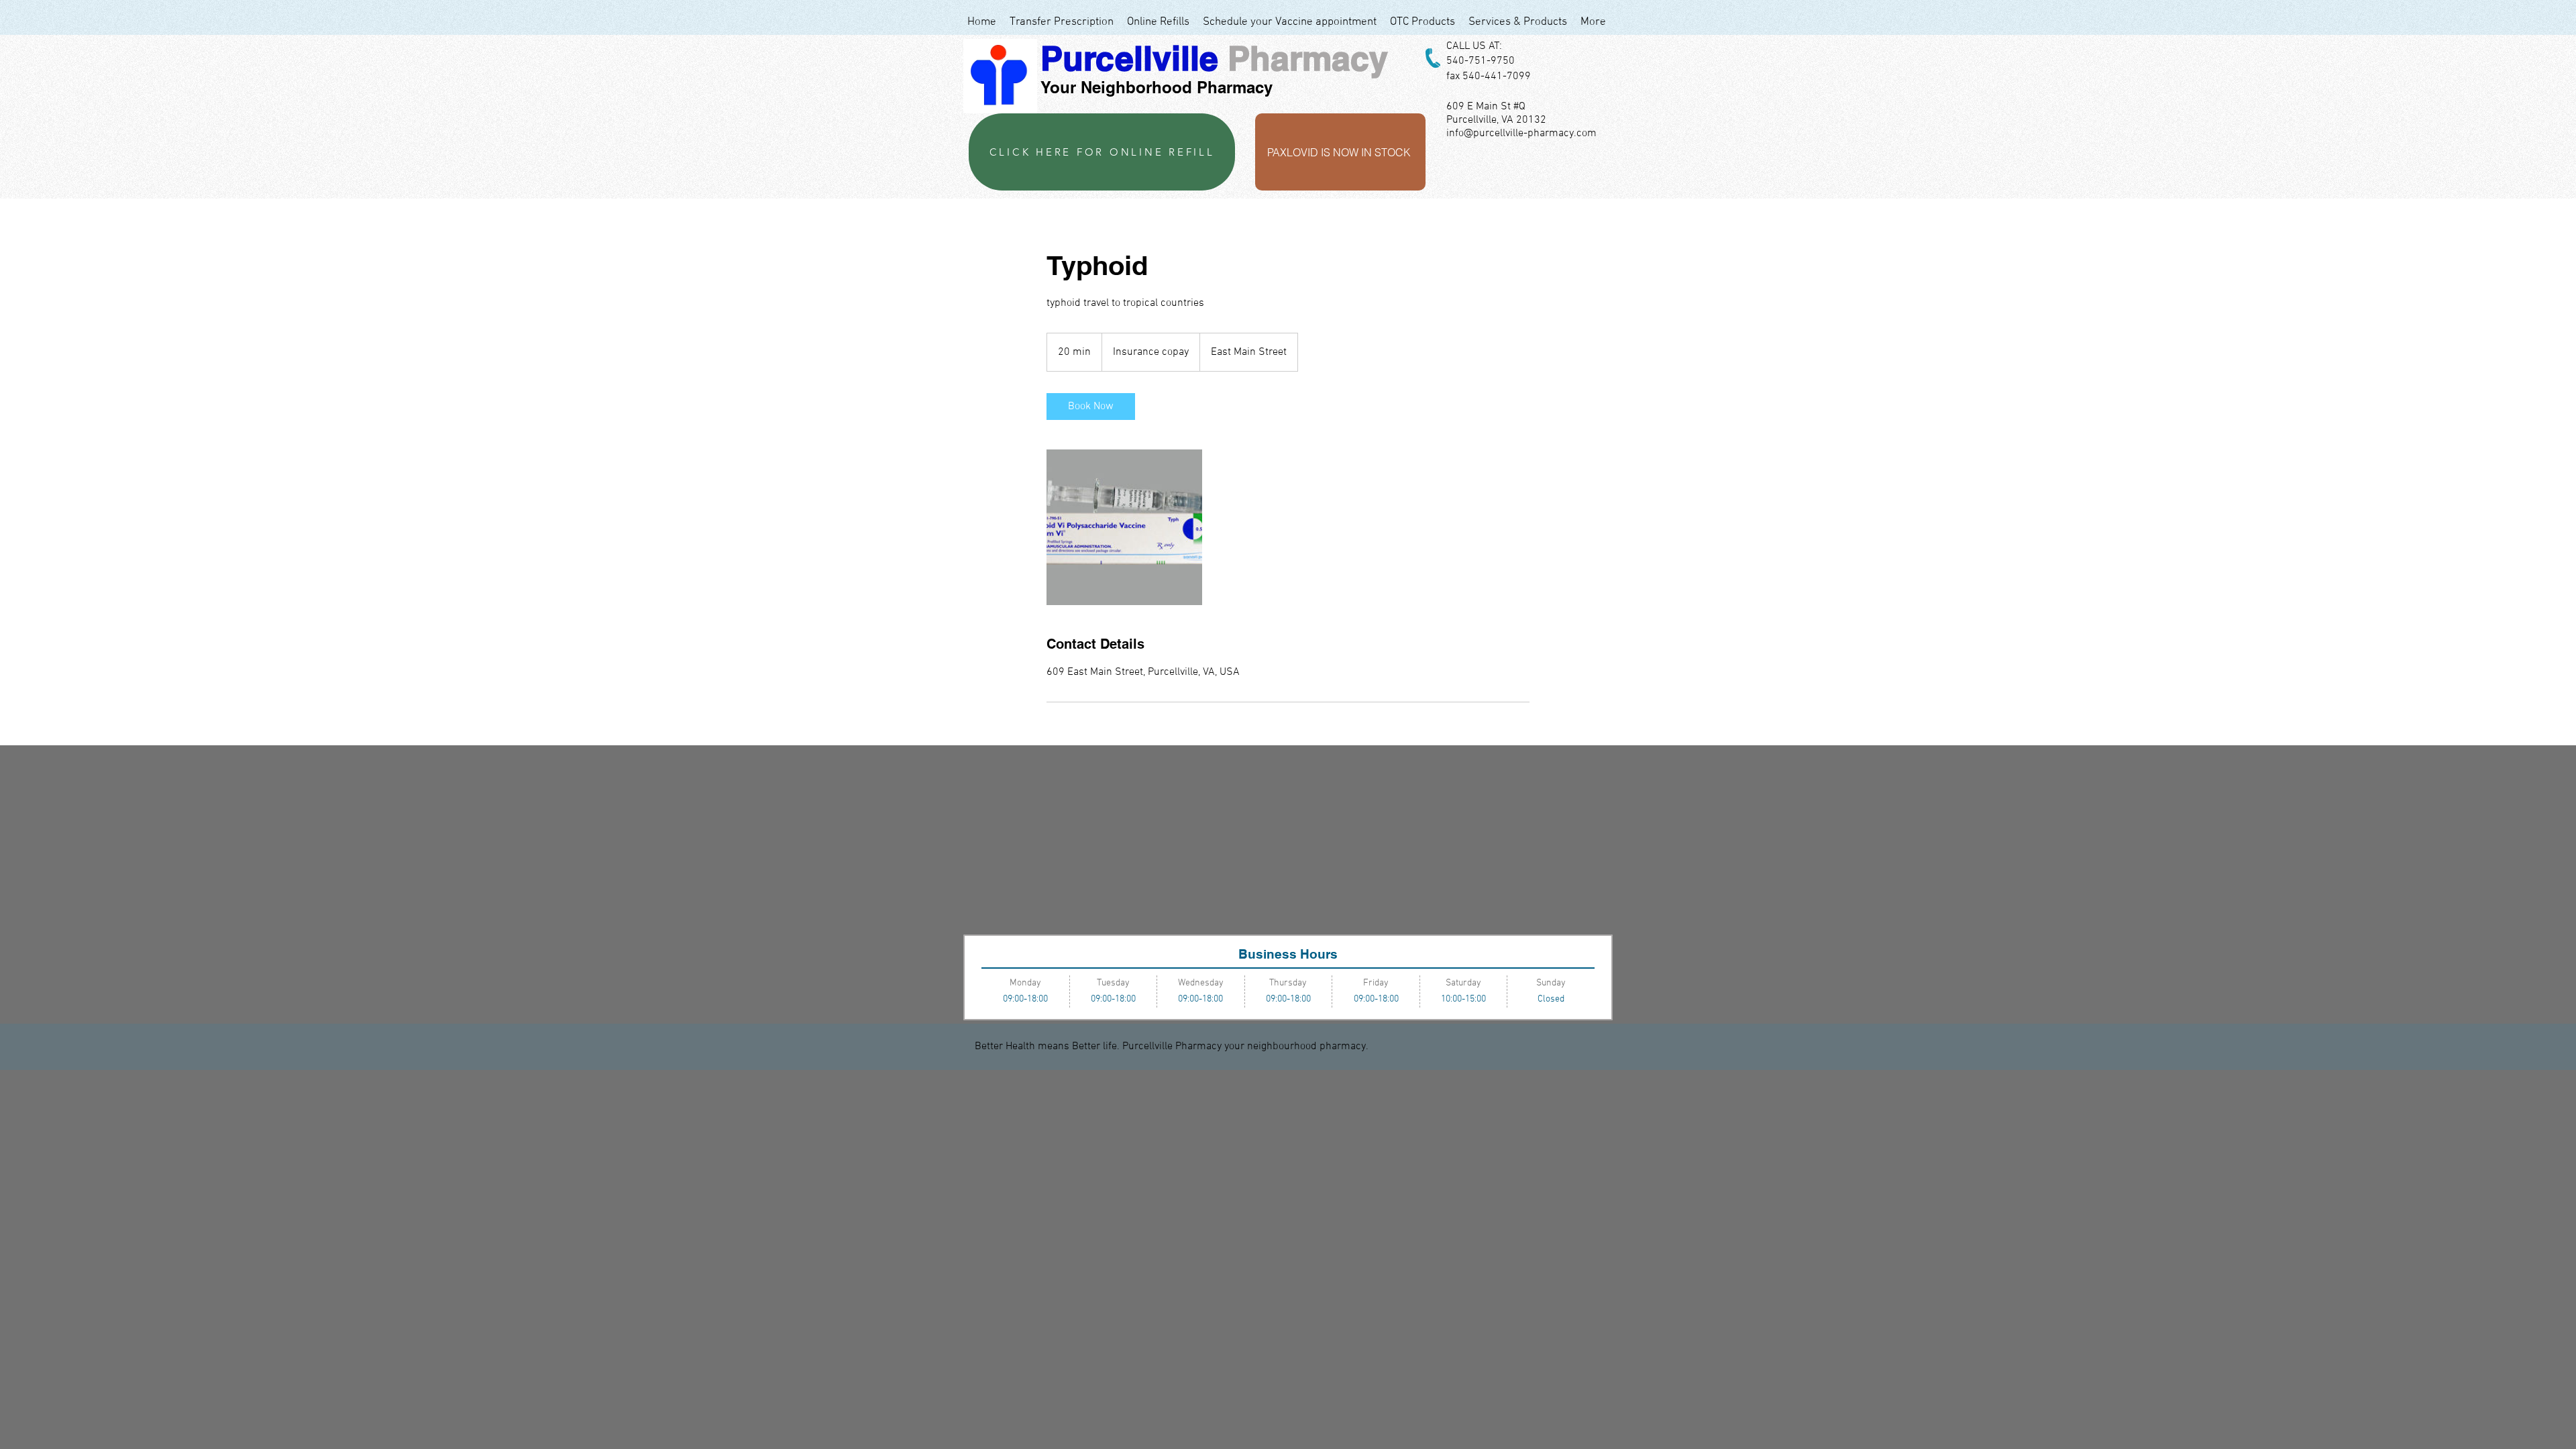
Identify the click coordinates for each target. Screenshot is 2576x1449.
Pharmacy (1308, 58)
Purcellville (1129, 58)
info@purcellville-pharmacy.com (1521, 133)
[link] (1091, 407)
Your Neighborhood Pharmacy (1157, 87)
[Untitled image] (1124, 527)
